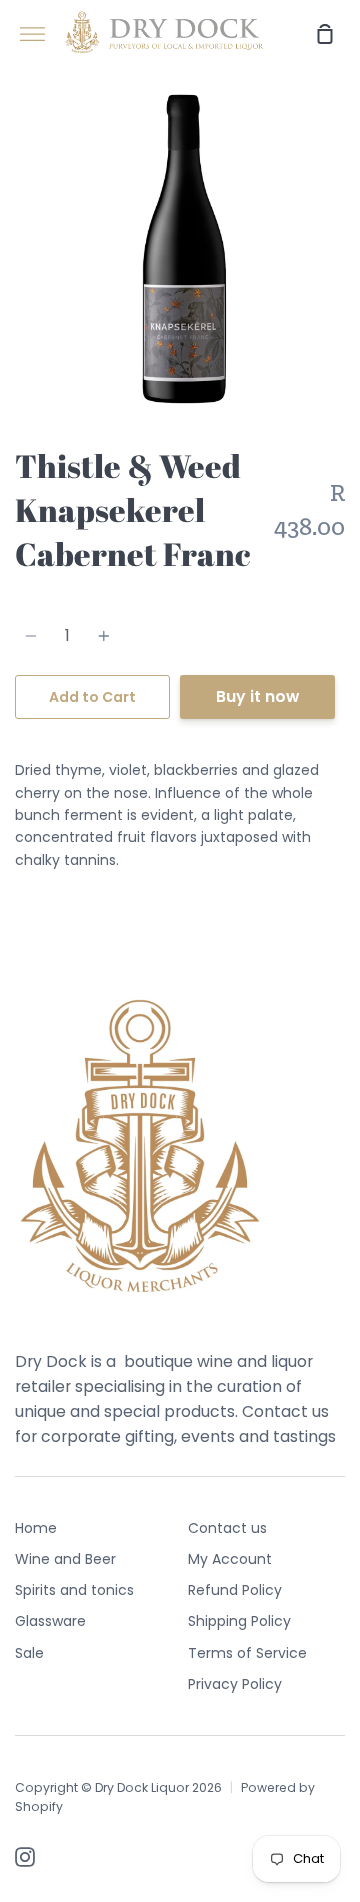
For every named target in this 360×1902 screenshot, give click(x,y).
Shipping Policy (239, 1621)
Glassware (50, 1621)
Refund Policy (235, 1590)
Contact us (227, 1528)
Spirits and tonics (74, 1590)
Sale (29, 1653)
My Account (230, 1559)
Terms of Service (247, 1653)
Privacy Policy (235, 1684)
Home (36, 1528)
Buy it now (257, 696)
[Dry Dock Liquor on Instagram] (25, 1857)
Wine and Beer (65, 1559)
